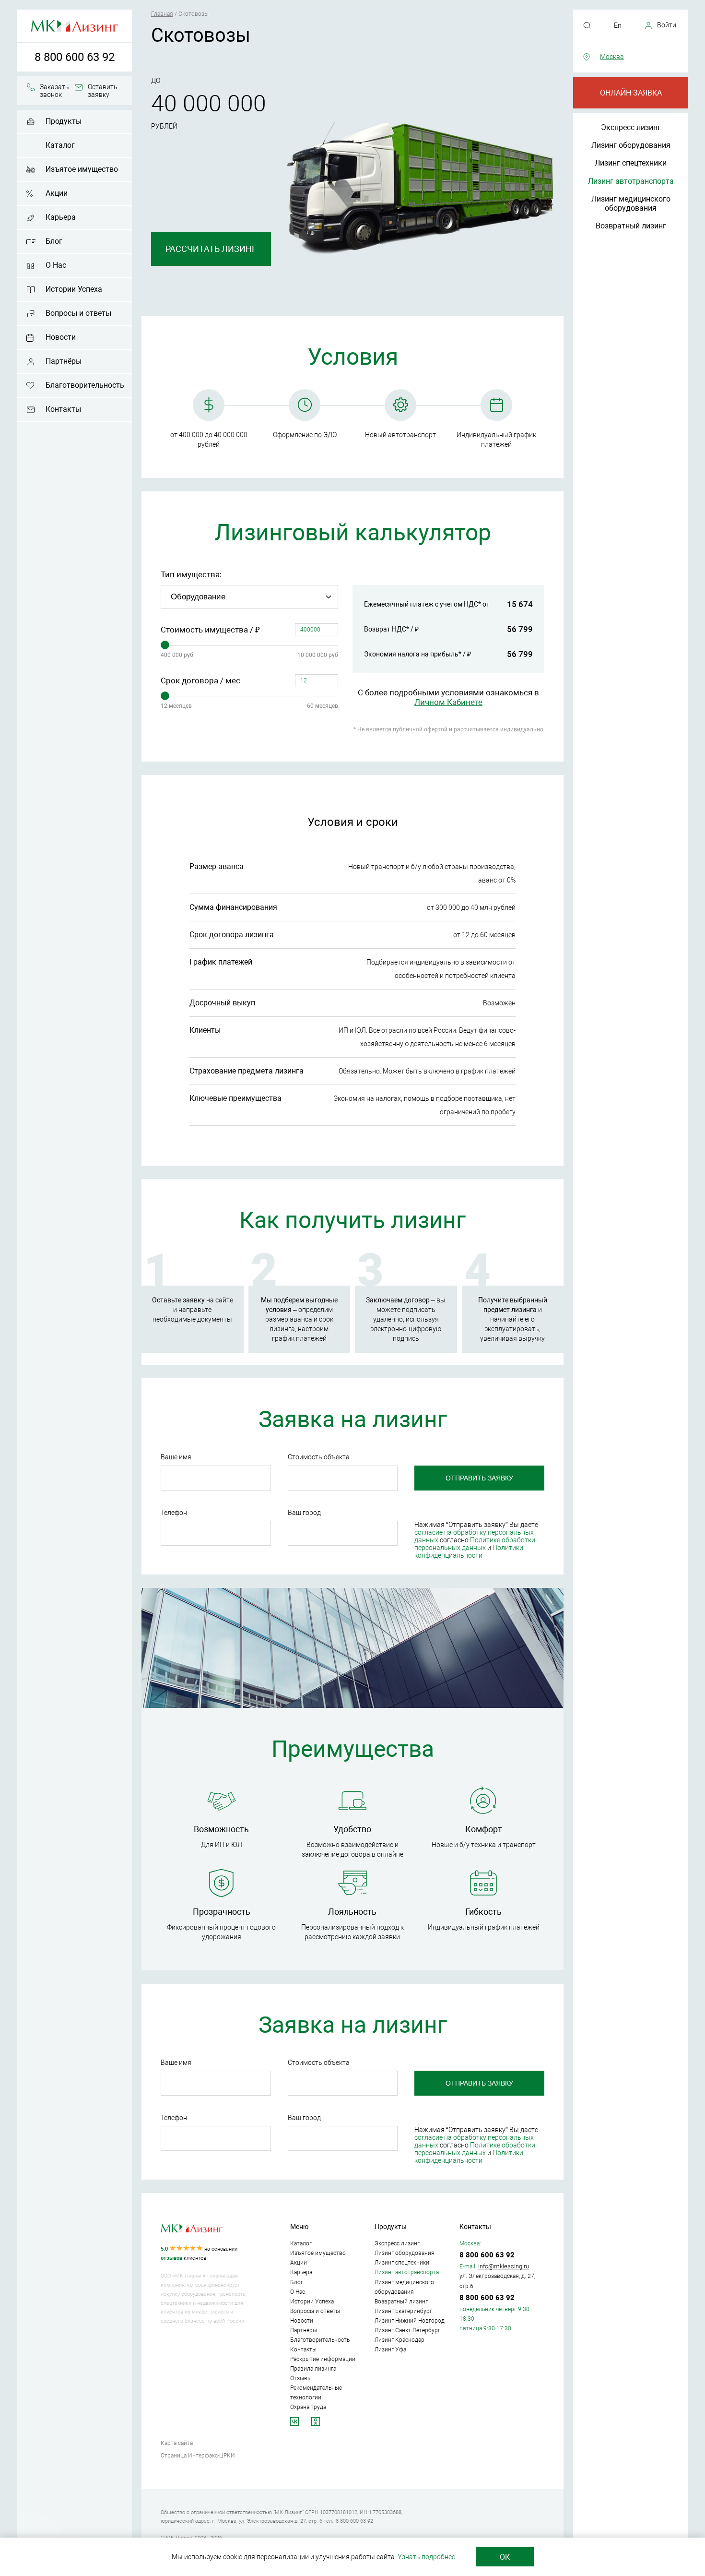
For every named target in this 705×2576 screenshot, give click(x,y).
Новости (61, 337)
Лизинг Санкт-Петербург (407, 2330)
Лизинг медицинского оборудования (631, 203)
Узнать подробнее (426, 2557)
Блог (54, 241)
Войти (667, 25)
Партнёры (64, 361)
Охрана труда (308, 2407)
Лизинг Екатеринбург (403, 2311)
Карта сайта (177, 2443)
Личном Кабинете (448, 702)
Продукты (64, 121)
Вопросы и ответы (78, 313)
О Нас (56, 265)
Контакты (63, 409)
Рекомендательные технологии (316, 2393)
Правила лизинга (313, 2369)
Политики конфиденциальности (469, 1551)
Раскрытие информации (323, 2359)
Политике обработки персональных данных (475, 1544)
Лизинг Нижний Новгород (410, 2321)
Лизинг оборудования (631, 145)
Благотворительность (85, 385)
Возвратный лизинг (631, 226)
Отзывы (301, 2378)
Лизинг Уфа (390, 2349)
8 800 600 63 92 (75, 57)
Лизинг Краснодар (399, 2340)
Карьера (61, 217)
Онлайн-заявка (631, 93)
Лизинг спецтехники (631, 163)
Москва (612, 57)
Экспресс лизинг (631, 127)
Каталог (60, 145)
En (618, 25)
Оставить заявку (103, 91)
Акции (57, 193)
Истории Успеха (74, 289)
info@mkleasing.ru (504, 2266)
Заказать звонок (54, 91)
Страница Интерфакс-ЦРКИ (198, 2456)
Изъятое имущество (82, 169)
